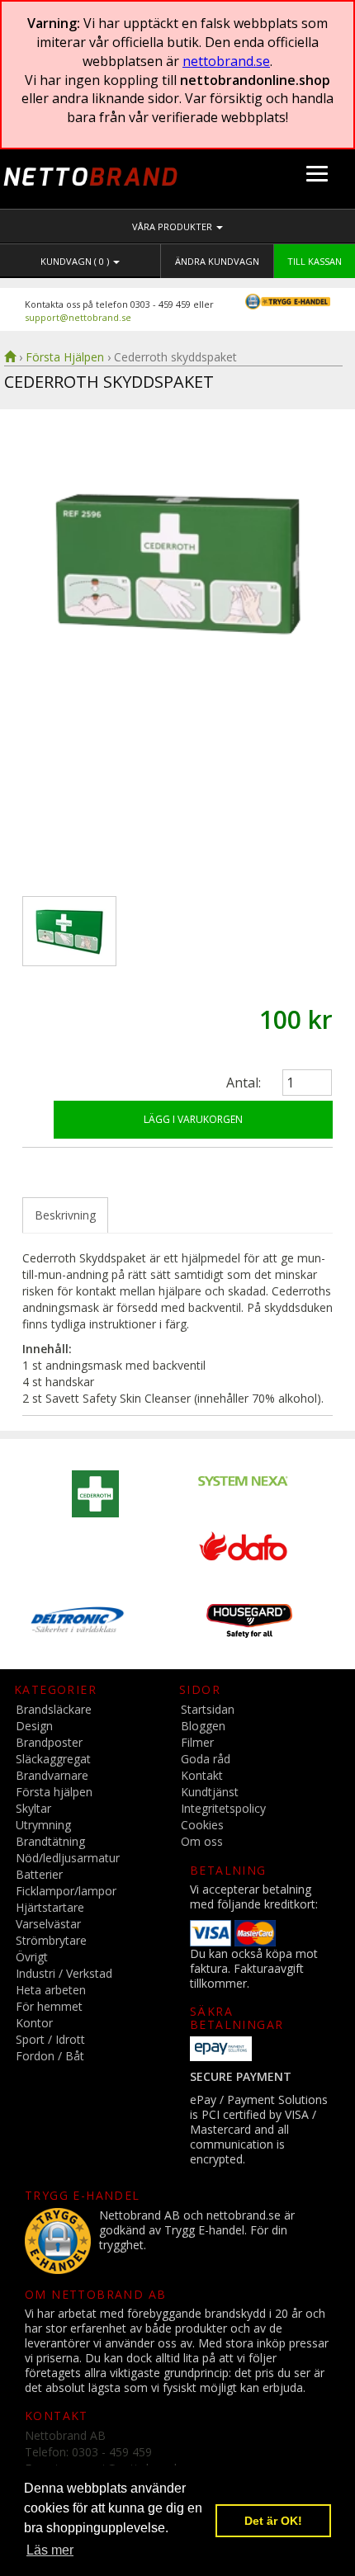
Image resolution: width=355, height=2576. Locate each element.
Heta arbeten (51, 1990)
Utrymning (43, 1825)
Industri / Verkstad (64, 1973)
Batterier (39, 1874)
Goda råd (206, 1759)
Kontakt (202, 1775)
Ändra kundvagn (217, 261)
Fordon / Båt (50, 2056)
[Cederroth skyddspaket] (177, 665)
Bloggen (203, 1726)
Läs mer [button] (50, 2550)
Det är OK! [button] (273, 2521)
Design (34, 1726)
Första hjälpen (54, 1792)
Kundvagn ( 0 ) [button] (76, 261)
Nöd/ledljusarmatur (68, 1858)
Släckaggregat (53, 1759)
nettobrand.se (226, 61)
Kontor (34, 2023)
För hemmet (49, 2006)
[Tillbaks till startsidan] (10, 357)
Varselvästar (48, 1924)
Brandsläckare (54, 1709)
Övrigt (32, 1957)
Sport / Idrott (50, 2039)
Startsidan (208, 1709)
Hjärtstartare (50, 1907)
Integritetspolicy (223, 1808)
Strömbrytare (51, 1940)
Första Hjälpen (65, 357)
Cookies (202, 1825)
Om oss (202, 1841)
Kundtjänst (210, 1792)
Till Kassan (315, 261)
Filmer (197, 1742)
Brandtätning (50, 1841)
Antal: (244, 1083)
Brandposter (49, 1742)
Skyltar (33, 1808)
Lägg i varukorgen (193, 1119)
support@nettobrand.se (78, 317)
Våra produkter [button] (173, 226)
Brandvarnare (52, 1775)
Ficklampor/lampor (66, 1891)
